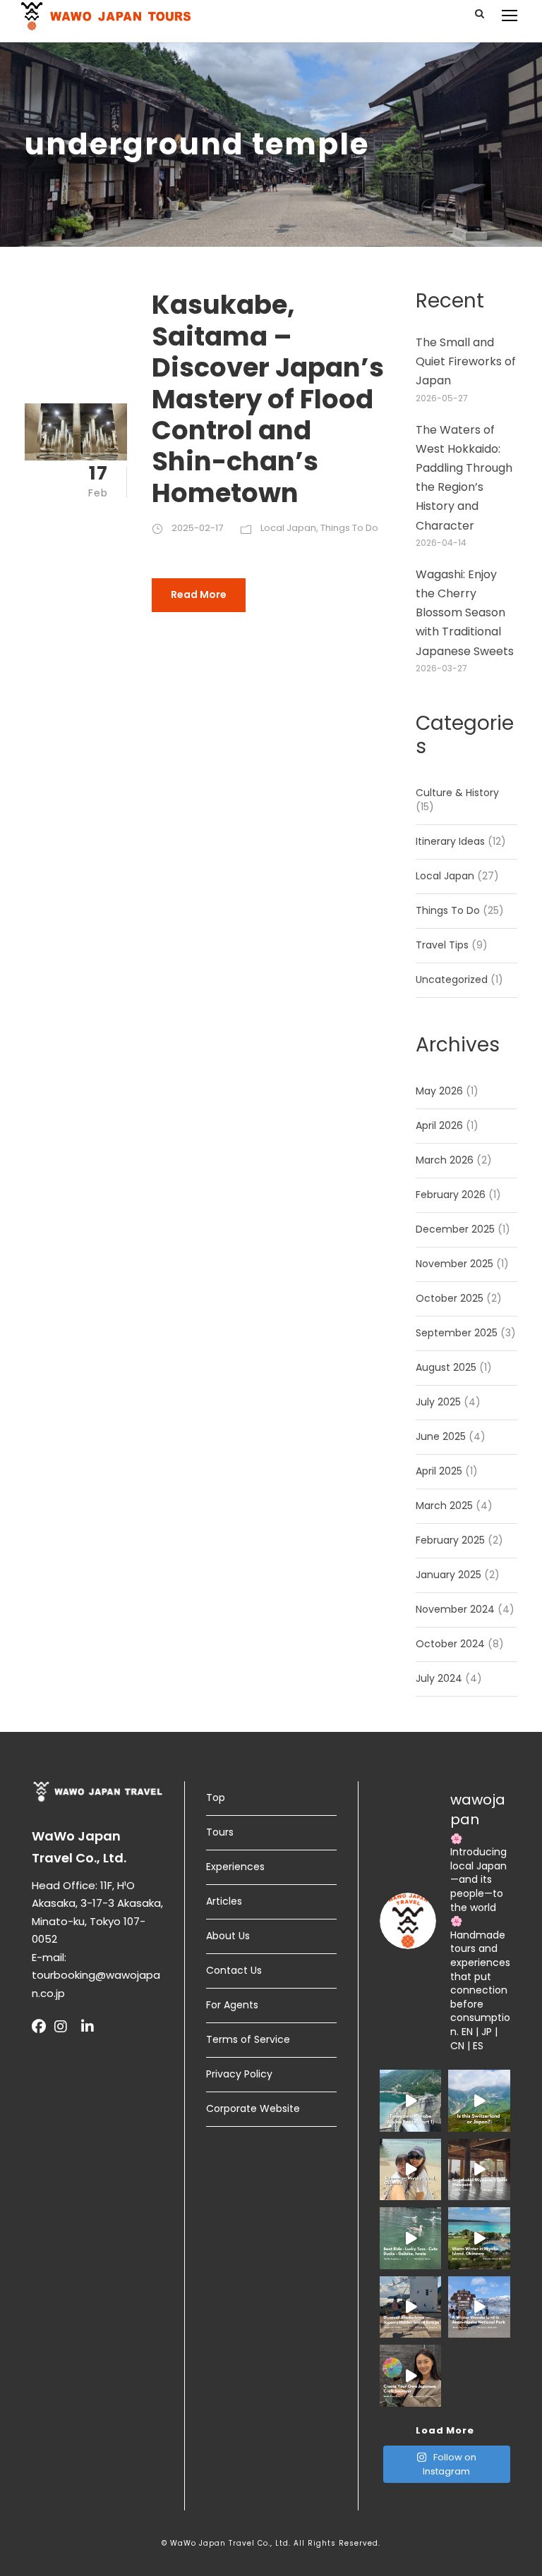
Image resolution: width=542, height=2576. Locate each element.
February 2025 (450, 1540)
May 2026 (439, 1091)
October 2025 (450, 1298)
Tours (220, 1832)
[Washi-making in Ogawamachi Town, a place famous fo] (410, 2375)
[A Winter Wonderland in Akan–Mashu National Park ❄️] (479, 2307)
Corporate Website (253, 2108)
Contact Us (234, 1970)
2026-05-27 (442, 398)
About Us (228, 1936)
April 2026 (439, 1125)
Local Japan (288, 528)
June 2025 (441, 1436)
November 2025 (454, 1264)
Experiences (235, 1867)
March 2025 (444, 1506)
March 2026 (445, 1160)
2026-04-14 (441, 543)
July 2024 (439, 1678)
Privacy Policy (239, 2074)
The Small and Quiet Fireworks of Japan (466, 361)
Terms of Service (248, 2039)
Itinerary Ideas (450, 841)
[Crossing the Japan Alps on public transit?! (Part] (410, 2100)
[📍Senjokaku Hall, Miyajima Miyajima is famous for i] (479, 2169)
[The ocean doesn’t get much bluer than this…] (410, 2169)
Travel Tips (442, 945)
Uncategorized (452, 979)
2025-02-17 (197, 528)
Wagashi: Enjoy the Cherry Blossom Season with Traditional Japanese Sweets (465, 613)
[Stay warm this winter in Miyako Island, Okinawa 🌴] (479, 2238)
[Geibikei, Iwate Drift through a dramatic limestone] (410, 2238)
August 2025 (446, 1367)
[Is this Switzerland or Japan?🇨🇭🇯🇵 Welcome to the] (479, 2100)
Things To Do (349, 528)
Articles (224, 1901)
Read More (199, 594)
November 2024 (455, 1609)
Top (216, 1797)
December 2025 (455, 1229)
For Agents (232, 2005)
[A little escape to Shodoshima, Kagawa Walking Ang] (410, 2307)
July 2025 (438, 1402)
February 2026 (451, 1195)
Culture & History (457, 793)
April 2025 (439, 1471)
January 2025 (448, 1575)
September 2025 (457, 1333)
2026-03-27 (441, 668)
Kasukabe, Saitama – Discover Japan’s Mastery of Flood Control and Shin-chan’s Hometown (268, 398)
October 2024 (450, 1644)
